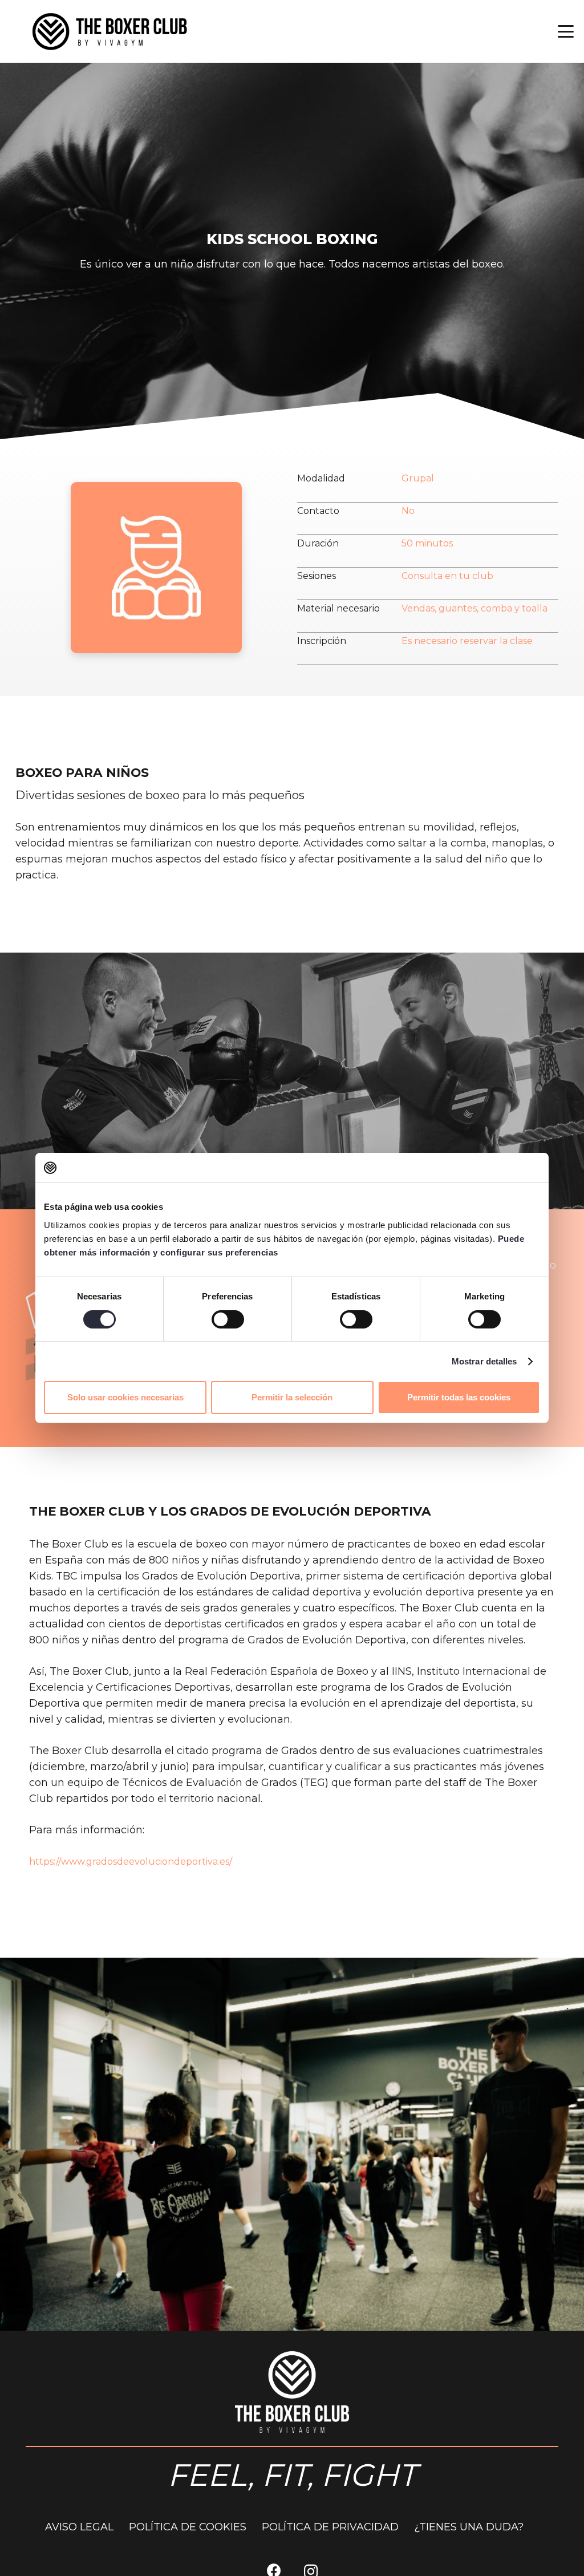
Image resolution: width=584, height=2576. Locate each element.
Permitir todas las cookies (459, 1397)
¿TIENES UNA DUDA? (469, 2527)
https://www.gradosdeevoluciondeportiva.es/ (131, 1862)
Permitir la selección (292, 1397)
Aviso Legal (79, 2527)
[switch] (228, 1319)
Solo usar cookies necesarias (125, 1397)
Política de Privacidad (330, 2527)
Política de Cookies (188, 2527)
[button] (566, 31)
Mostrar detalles (484, 1361)
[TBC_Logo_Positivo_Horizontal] (109, 31)
